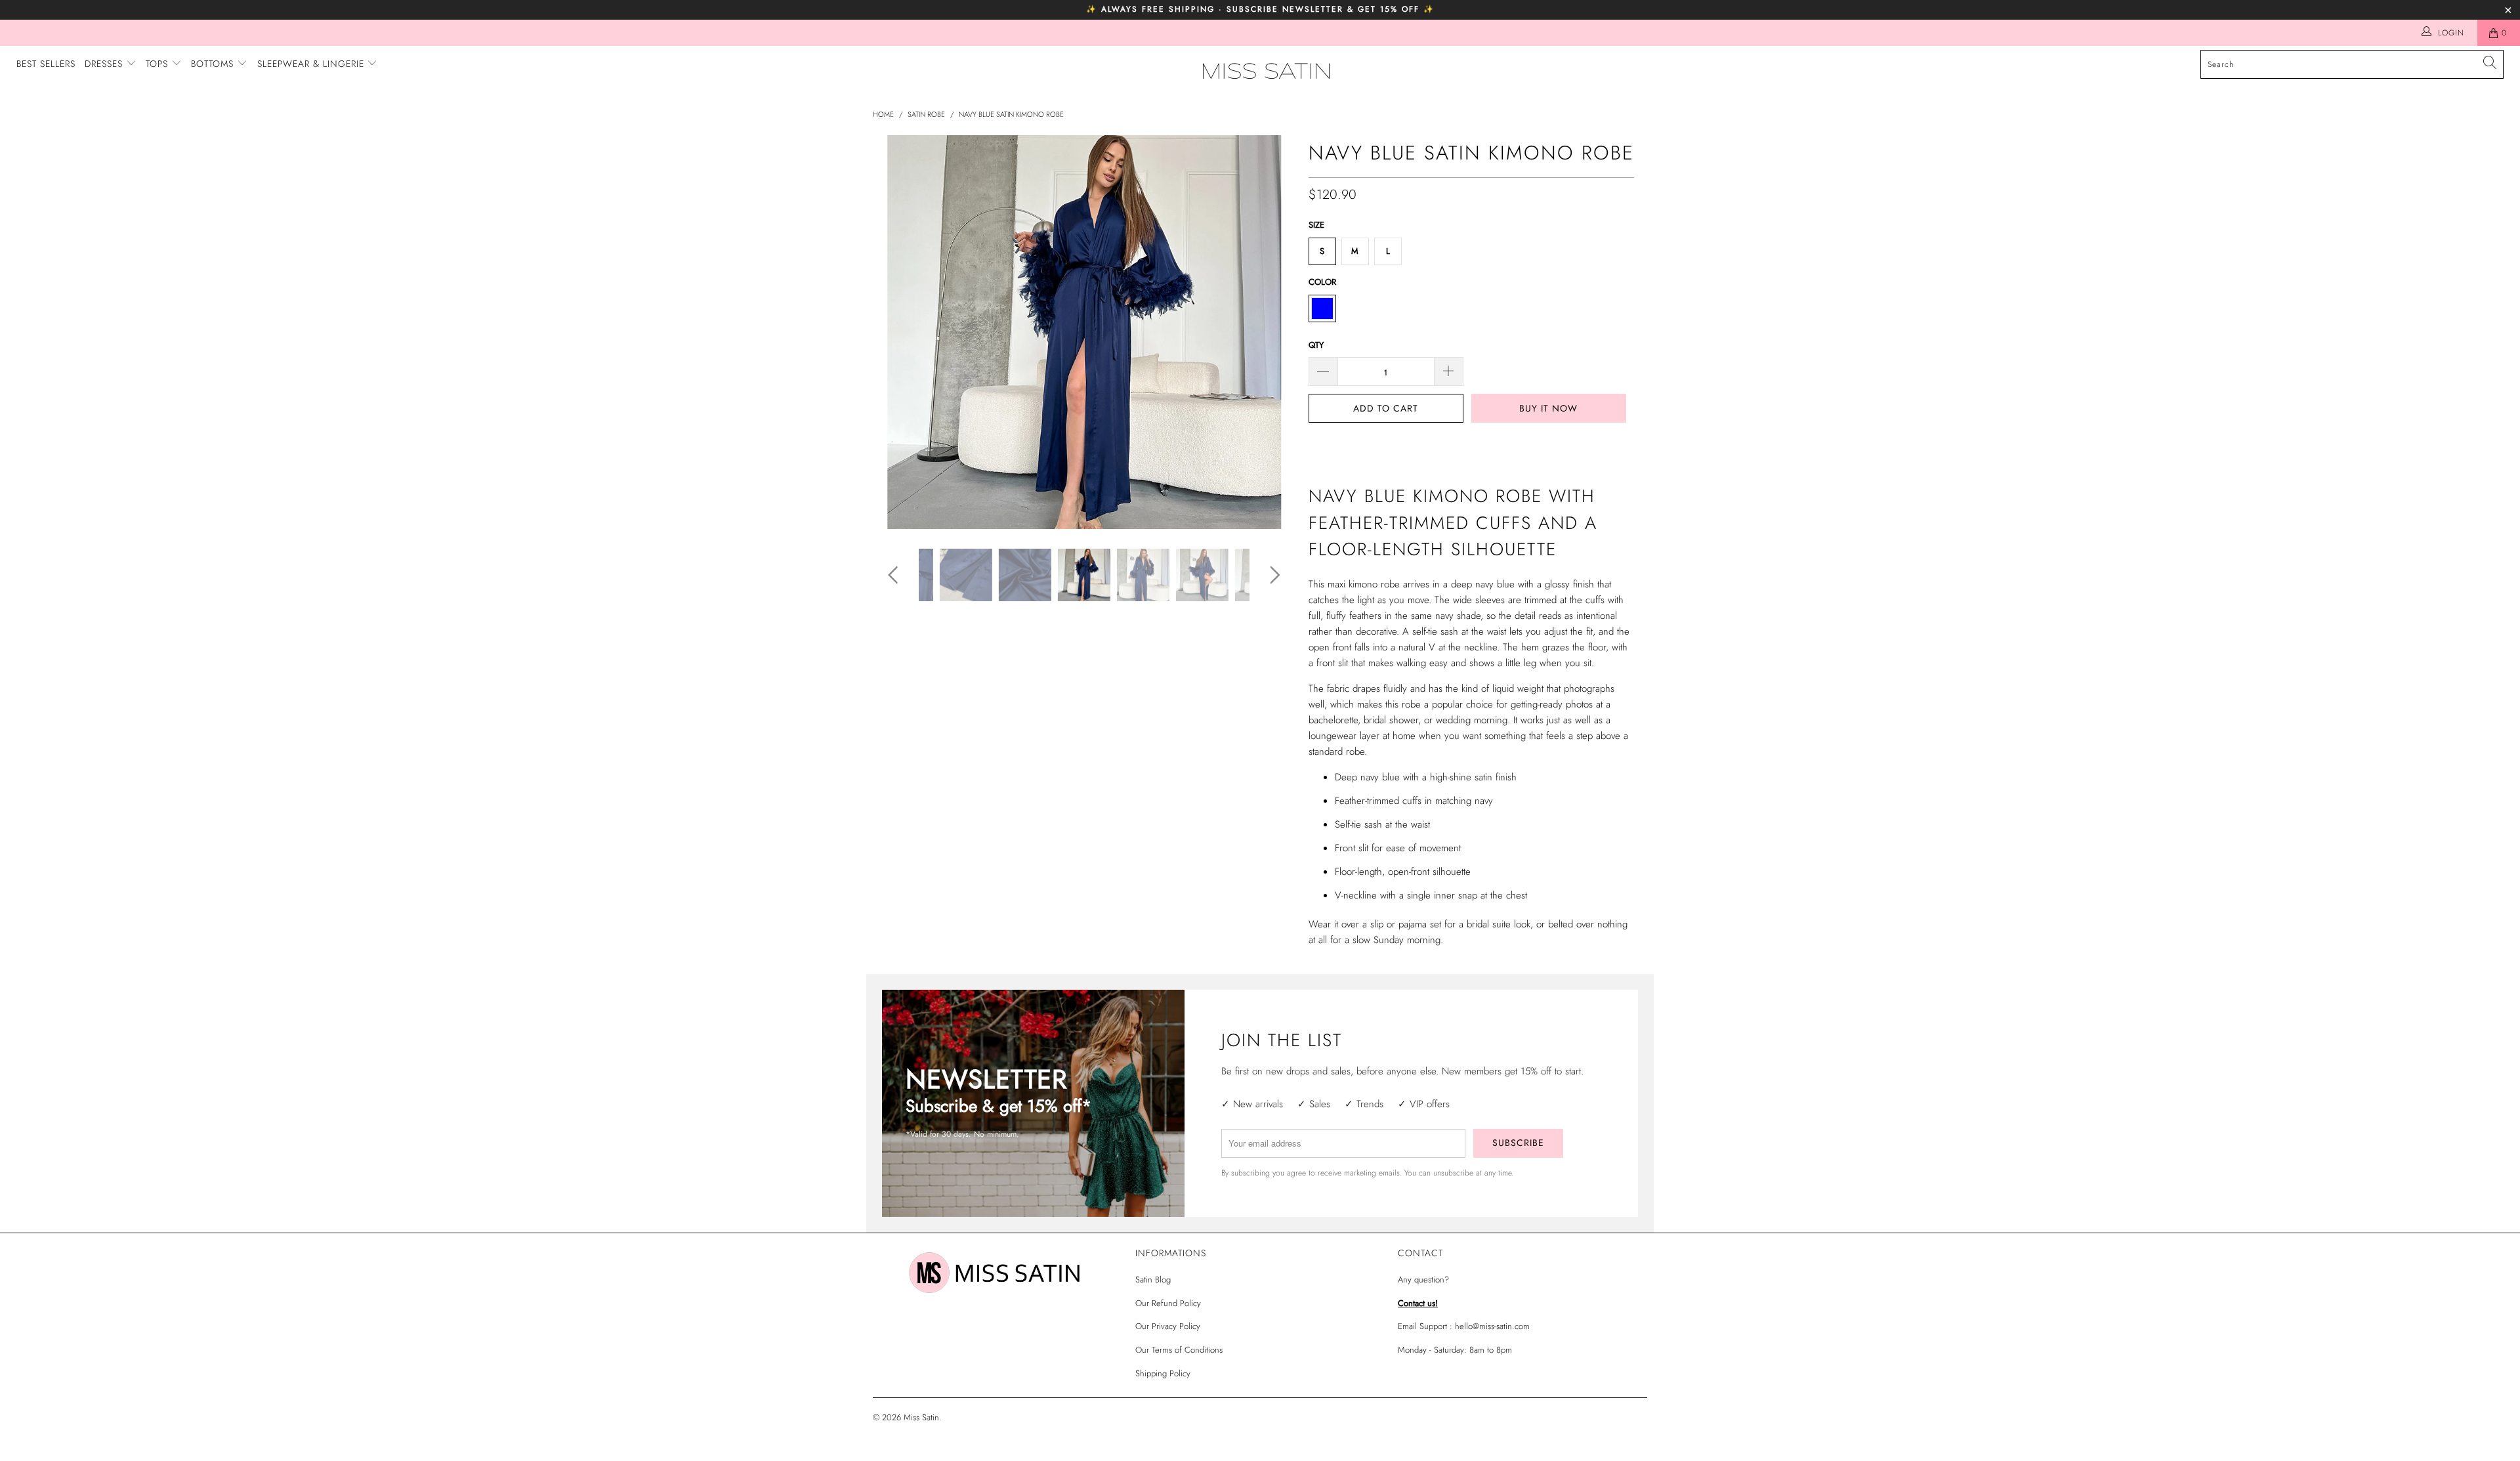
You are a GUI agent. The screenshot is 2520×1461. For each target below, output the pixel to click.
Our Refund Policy (1168, 1303)
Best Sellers (46, 64)
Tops (158, 64)
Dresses (105, 64)
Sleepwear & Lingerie (312, 64)
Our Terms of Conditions (1179, 1350)
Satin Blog (1153, 1280)
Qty (1316, 345)
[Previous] (895, 332)
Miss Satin (921, 1417)
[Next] (1273, 332)
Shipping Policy (1163, 1373)
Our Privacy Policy (1168, 1326)
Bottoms (214, 64)
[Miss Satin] (1267, 71)
